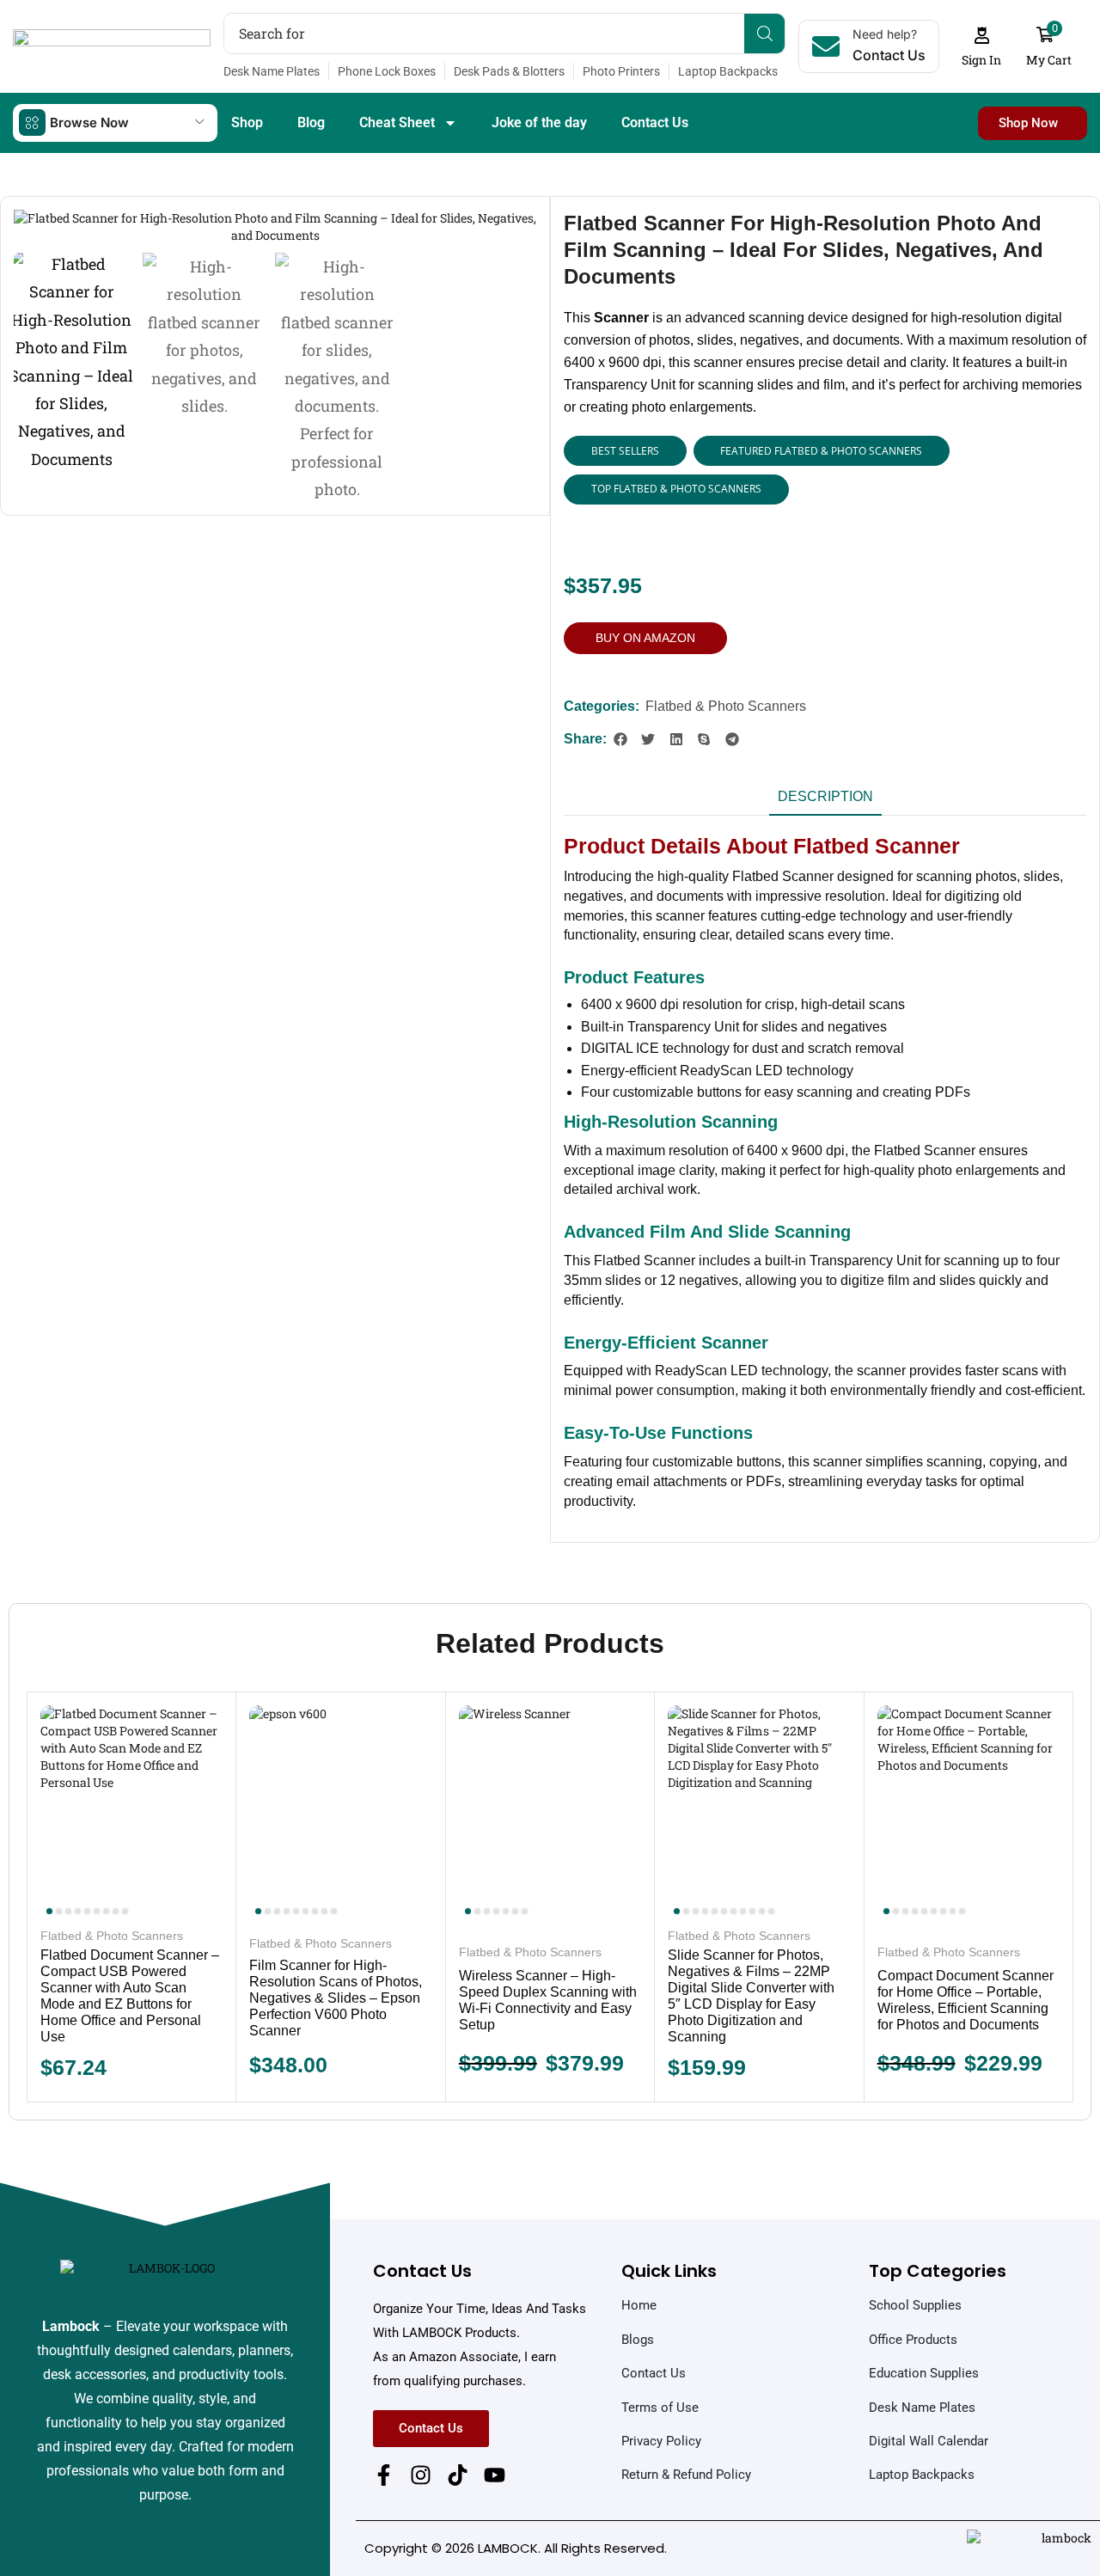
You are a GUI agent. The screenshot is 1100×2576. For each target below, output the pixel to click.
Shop (247, 122)
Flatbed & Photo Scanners (726, 706)
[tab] (825, 802)
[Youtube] (495, 2475)
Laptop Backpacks (728, 71)
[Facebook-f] (384, 2475)
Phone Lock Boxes (387, 71)
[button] (982, 47)
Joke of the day (539, 122)
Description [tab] (825, 796)
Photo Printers (621, 71)
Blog (311, 122)
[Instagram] (421, 2475)
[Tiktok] (458, 2475)
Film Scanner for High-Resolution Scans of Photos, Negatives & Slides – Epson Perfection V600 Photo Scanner (336, 1998)
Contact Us (655, 122)
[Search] (764, 34)
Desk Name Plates (272, 71)
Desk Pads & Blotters (509, 71)
